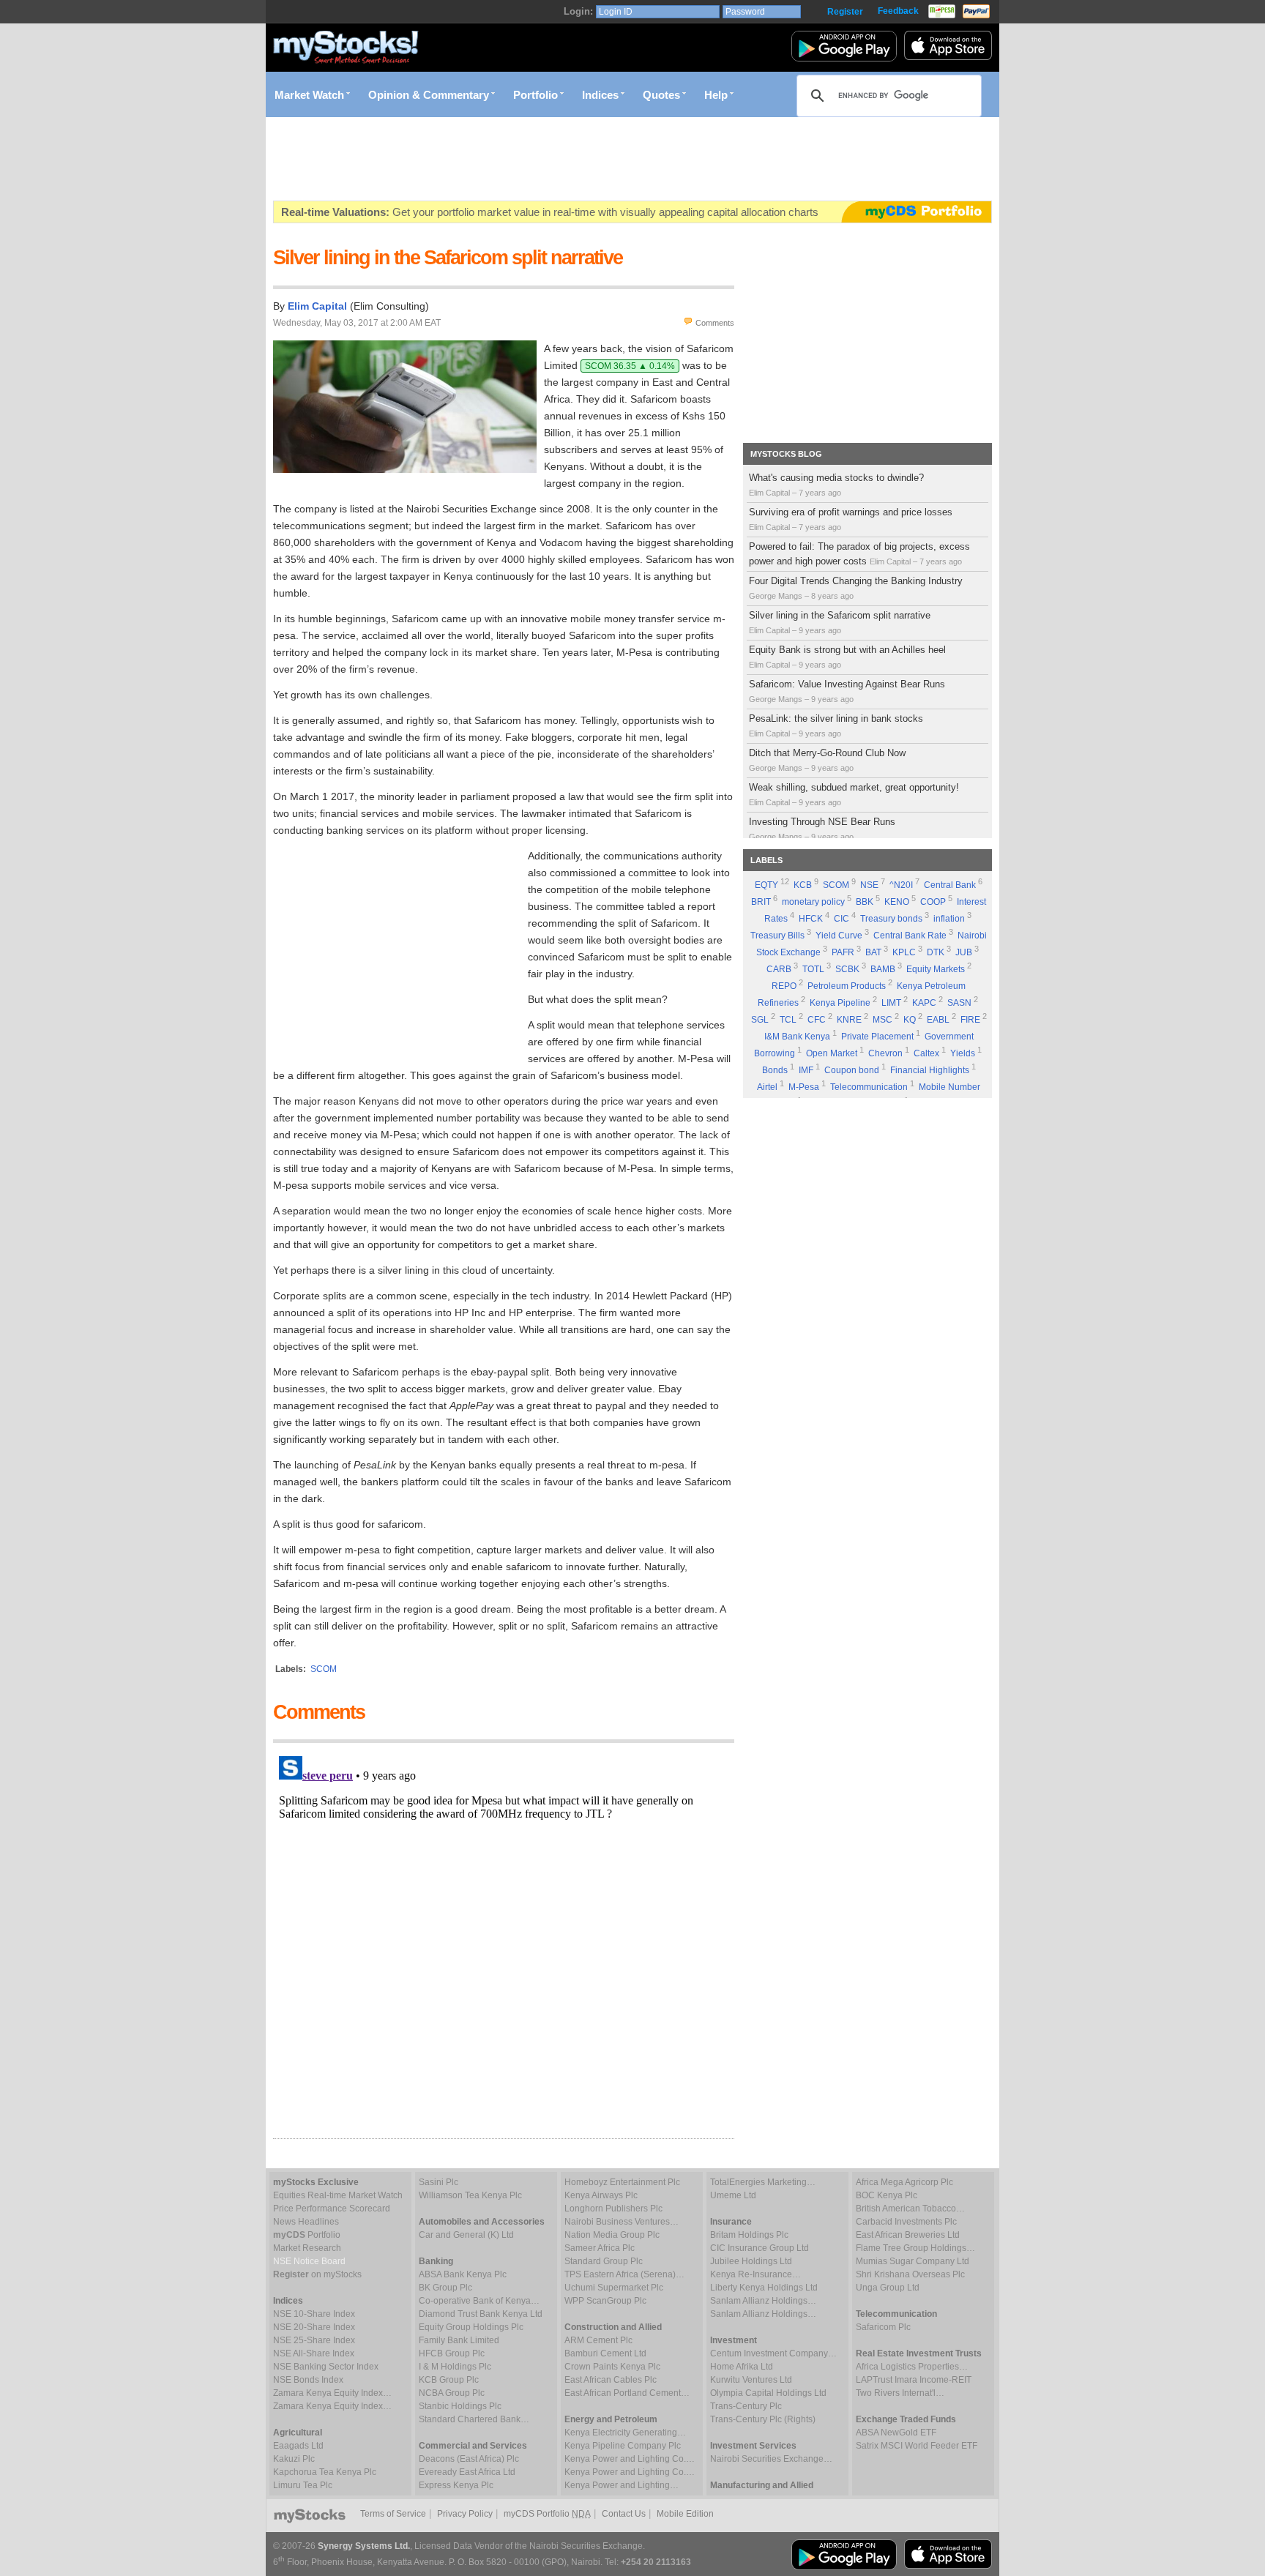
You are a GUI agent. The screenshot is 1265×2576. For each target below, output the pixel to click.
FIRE (970, 1020)
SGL (760, 1020)
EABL (938, 1020)
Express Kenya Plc (456, 2485)
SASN (959, 1003)
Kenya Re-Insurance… (755, 2274)
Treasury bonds (891, 919)
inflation (949, 919)
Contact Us (624, 2514)
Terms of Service (393, 2514)
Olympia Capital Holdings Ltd (768, 2393)
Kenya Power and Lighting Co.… (630, 2459)
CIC (842, 919)
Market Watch (309, 95)
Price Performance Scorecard (332, 2209)
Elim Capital (317, 306)
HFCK (811, 919)
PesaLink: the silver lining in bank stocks (836, 725)
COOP (933, 902)
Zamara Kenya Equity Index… (332, 2393)
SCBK (847, 969)
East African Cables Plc (611, 2380)
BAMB (883, 969)
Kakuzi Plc (294, 2459)
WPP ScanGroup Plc (605, 2301)
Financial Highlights (930, 1070)
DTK (936, 952)
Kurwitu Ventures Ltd (751, 2380)
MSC (882, 1020)
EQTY (766, 885)
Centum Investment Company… (773, 2353)
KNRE (849, 1020)
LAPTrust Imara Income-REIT (914, 2380)
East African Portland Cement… (627, 2393)
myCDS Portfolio (547, 2514)
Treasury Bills (777, 936)
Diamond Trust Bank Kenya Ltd (481, 2314)
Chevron (885, 1053)
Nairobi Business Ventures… (622, 2222)
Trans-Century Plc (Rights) (763, 2419)
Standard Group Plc (604, 2261)
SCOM (836, 885)
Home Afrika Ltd (742, 2367)
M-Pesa (804, 1087)
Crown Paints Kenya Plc (612, 2367)
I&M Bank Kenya (797, 1037)
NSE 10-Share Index (314, 2314)
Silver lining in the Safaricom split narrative (840, 622)
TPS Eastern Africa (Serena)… (624, 2274)
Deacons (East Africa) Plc (469, 2459)
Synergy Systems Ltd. (364, 2546)
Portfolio (536, 95)
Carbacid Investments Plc (906, 2222)
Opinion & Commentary (429, 95)
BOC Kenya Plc (887, 2195)
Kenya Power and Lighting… (622, 2485)
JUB (964, 952)
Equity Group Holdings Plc (471, 2327)
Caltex (926, 1053)
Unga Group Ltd (888, 2288)
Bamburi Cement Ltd (605, 2353)
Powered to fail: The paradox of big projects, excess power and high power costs (859, 554)
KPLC (904, 952)
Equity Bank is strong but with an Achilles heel (847, 657)
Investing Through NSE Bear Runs (822, 829)
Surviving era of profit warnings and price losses (851, 519)
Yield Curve (839, 936)
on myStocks (317, 2274)
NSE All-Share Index (314, 2353)
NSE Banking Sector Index (326, 2367)
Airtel (767, 1087)
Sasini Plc (439, 2182)
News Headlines (306, 2222)
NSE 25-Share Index (314, 2340)
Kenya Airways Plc (601, 2195)
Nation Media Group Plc (612, 2235)
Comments (715, 323)
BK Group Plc (445, 2288)
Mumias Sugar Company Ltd (913, 2261)
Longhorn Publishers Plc (613, 2209)
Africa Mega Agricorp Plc (904, 2182)
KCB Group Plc (449, 2380)
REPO (784, 986)
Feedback (898, 11)
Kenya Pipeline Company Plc (623, 2446)
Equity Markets (936, 969)
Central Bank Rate (910, 936)
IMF (806, 1070)
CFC (817, 1020)
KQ (910, 1020)
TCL (788, 1020)
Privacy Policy (465, 2514)
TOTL (813, 969)
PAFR (843, 952)
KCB (803, 885)
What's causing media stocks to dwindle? (836, 485)
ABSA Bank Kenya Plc (463, 2274)
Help (716, 95)
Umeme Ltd (733, 2195)
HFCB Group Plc (452, 2353)
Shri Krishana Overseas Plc (910, 2274)
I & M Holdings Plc (455, 2367)
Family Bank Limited (459, 2340)
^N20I (901, 885)
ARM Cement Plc (598, 2340)
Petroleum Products (847, 986)
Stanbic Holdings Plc (460, 2406)
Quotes (661, 95)
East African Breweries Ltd (908, 2235)
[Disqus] (504, 1933)
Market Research (307, 2248)
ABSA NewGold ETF (896, 2433)
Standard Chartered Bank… (474, 2419)
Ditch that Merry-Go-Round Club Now (827, 760)
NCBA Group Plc (452, 2393)
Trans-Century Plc (746, 2406)
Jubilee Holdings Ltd (751, 2261)
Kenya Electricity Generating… (625, 2433)
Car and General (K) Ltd (466, 2235)
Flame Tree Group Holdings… (915, 2248)
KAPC (924, 1003)
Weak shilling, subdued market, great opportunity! (854, 794)
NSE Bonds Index (308, 2380)
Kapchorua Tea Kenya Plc (325, 2472)
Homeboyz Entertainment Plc (622, 2182)
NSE (869, 885)
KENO (897, 902)
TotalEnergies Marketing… (763, 2182)
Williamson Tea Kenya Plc (470, 2195)
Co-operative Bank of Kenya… (479, 2301)
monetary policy (813, 902)
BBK (865, 902)
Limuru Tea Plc (303, 2485)
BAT (873, 952)
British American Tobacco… (910, 2209)
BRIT (761, 902)
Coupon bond (852, 1070)
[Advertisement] (540, 159)
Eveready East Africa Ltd (467, 2472)
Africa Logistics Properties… (912, 2367)
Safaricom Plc (883, 2327)
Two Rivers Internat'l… (900, 2393)
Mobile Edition (685, 2514)
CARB (779, 969)
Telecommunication (869, 1087)
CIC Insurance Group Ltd (760, 2248)
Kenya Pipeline (840, 1003)
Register (845, 12)
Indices (600, 95)
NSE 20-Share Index (314, 2327)
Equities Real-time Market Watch (338, 2195)
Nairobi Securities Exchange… (771, 2459)
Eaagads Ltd (298, 2446)
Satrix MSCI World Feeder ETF (917, 2446)
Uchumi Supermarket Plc (614, 2288)
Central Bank (950, 885)
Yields (963, 1053)
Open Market (832, 1053)
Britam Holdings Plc (749, 2235)
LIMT (891, 1003)
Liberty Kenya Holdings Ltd (764, 2288)
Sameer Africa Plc (600, 2248)
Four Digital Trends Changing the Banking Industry (856, 588)
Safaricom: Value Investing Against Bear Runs (847, 691)
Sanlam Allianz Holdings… (763, 2301)
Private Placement (877, 1037)
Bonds (775, 1070)
